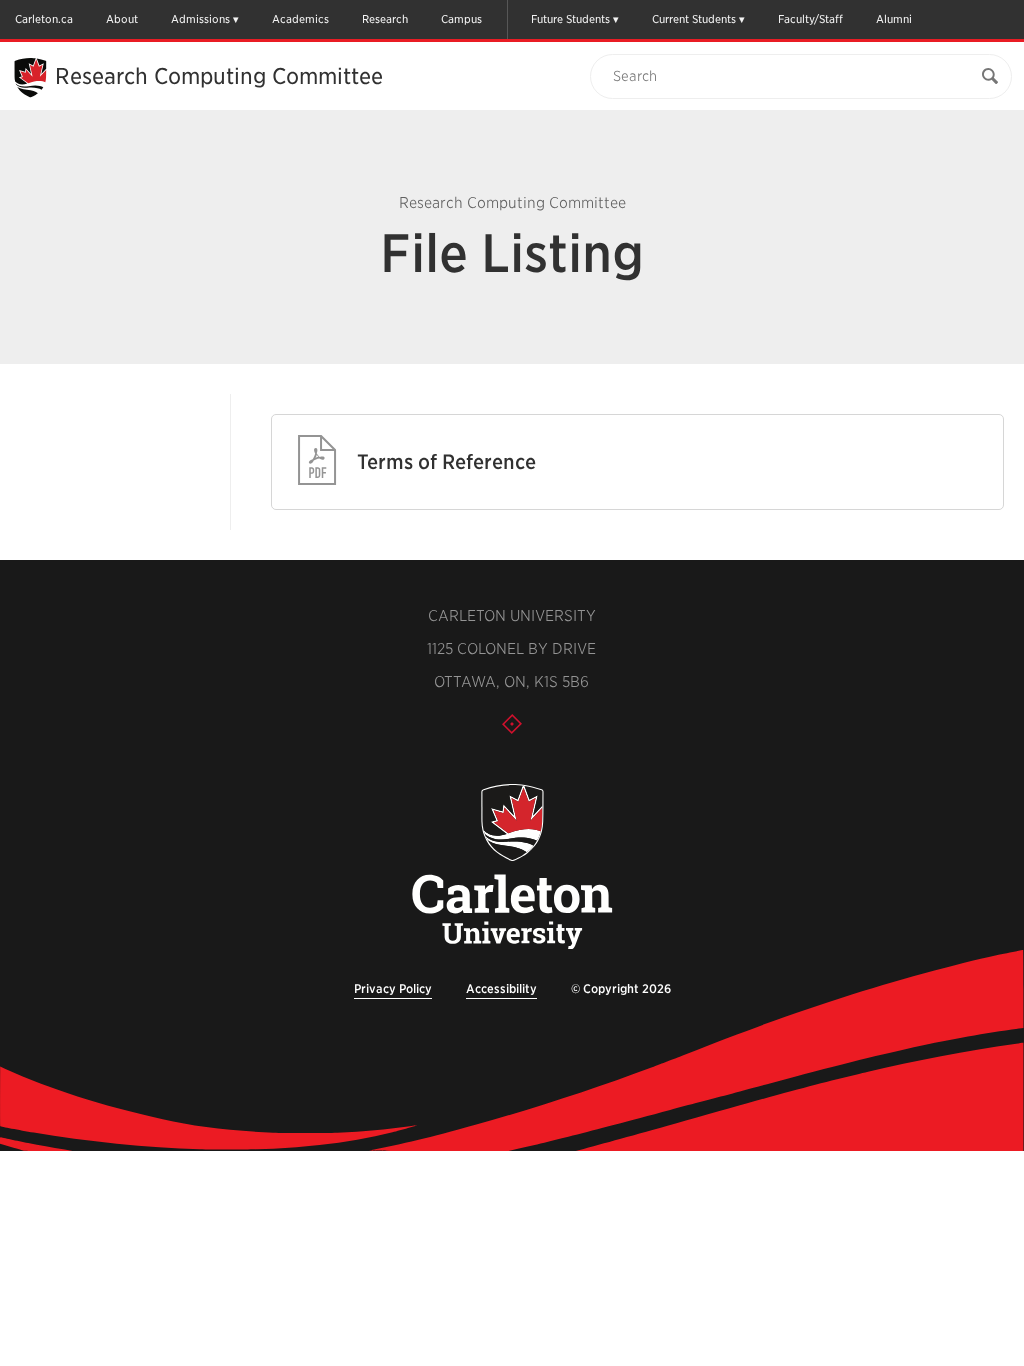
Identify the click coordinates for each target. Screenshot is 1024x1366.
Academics (300, 19)
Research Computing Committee (219, 76)
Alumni (894, 19)
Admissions (200, 19)
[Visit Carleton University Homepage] (511, 867)
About (122, 19)
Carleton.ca (44, 19)
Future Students (570, 19)
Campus (461, 19)
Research (385, 19)
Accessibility (501, 988)
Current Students (694, 19)
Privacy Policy (393, 988)
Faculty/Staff (810, 19)
